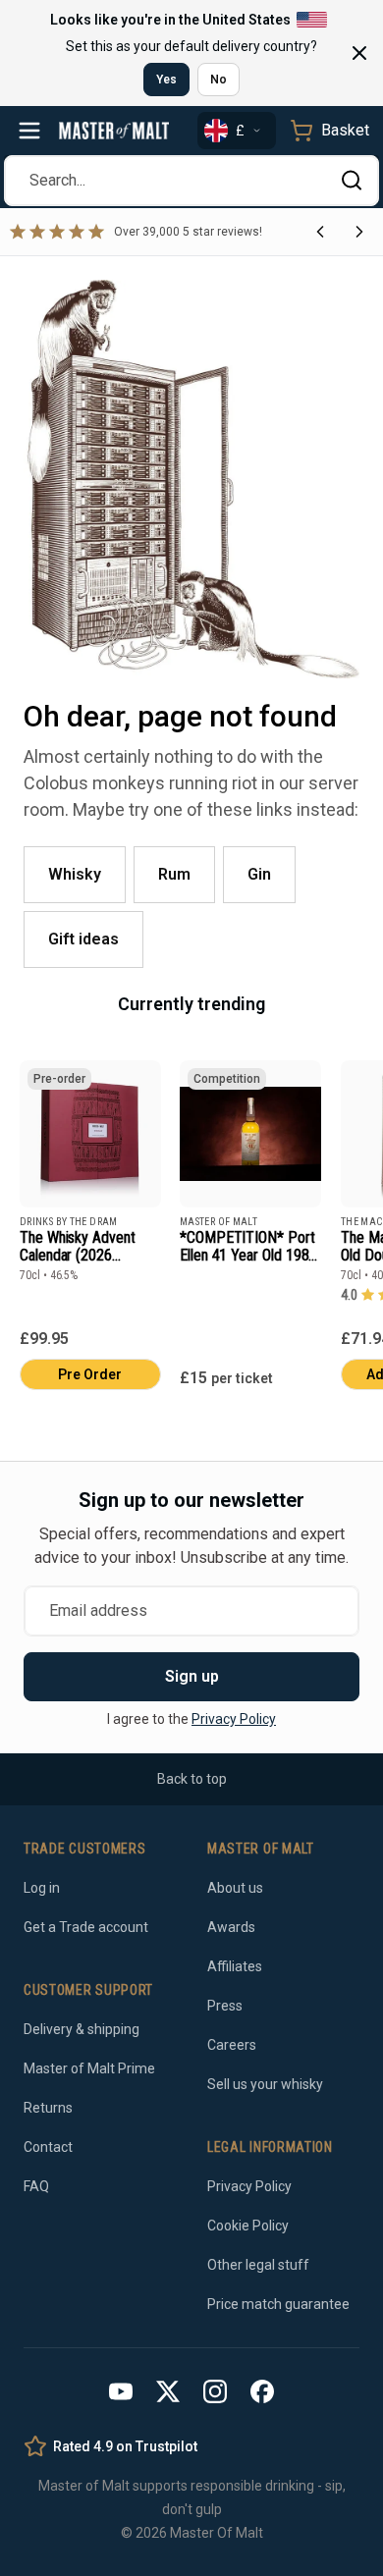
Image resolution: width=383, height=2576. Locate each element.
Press (225, 2006)
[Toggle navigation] (29, 131)
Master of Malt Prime (89, 2068)
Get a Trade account (86, 1927)
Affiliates (235, 1966)
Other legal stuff (258, 2265)
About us (235, 1888)
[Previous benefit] (320, 232)
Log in (42, 1888)
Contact (48, 2147)
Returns (48, 2108)
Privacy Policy (234, 1719)
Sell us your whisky (265, 2084)
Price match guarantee (278, 2304)
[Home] (114, 131)
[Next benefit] (359, 232)
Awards (231, 1927)
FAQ (36, 2186)
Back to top (192, 1779)
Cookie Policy (248, 2226)
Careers (232, 2045)
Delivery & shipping (82, 2029)
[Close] (359, 53)
